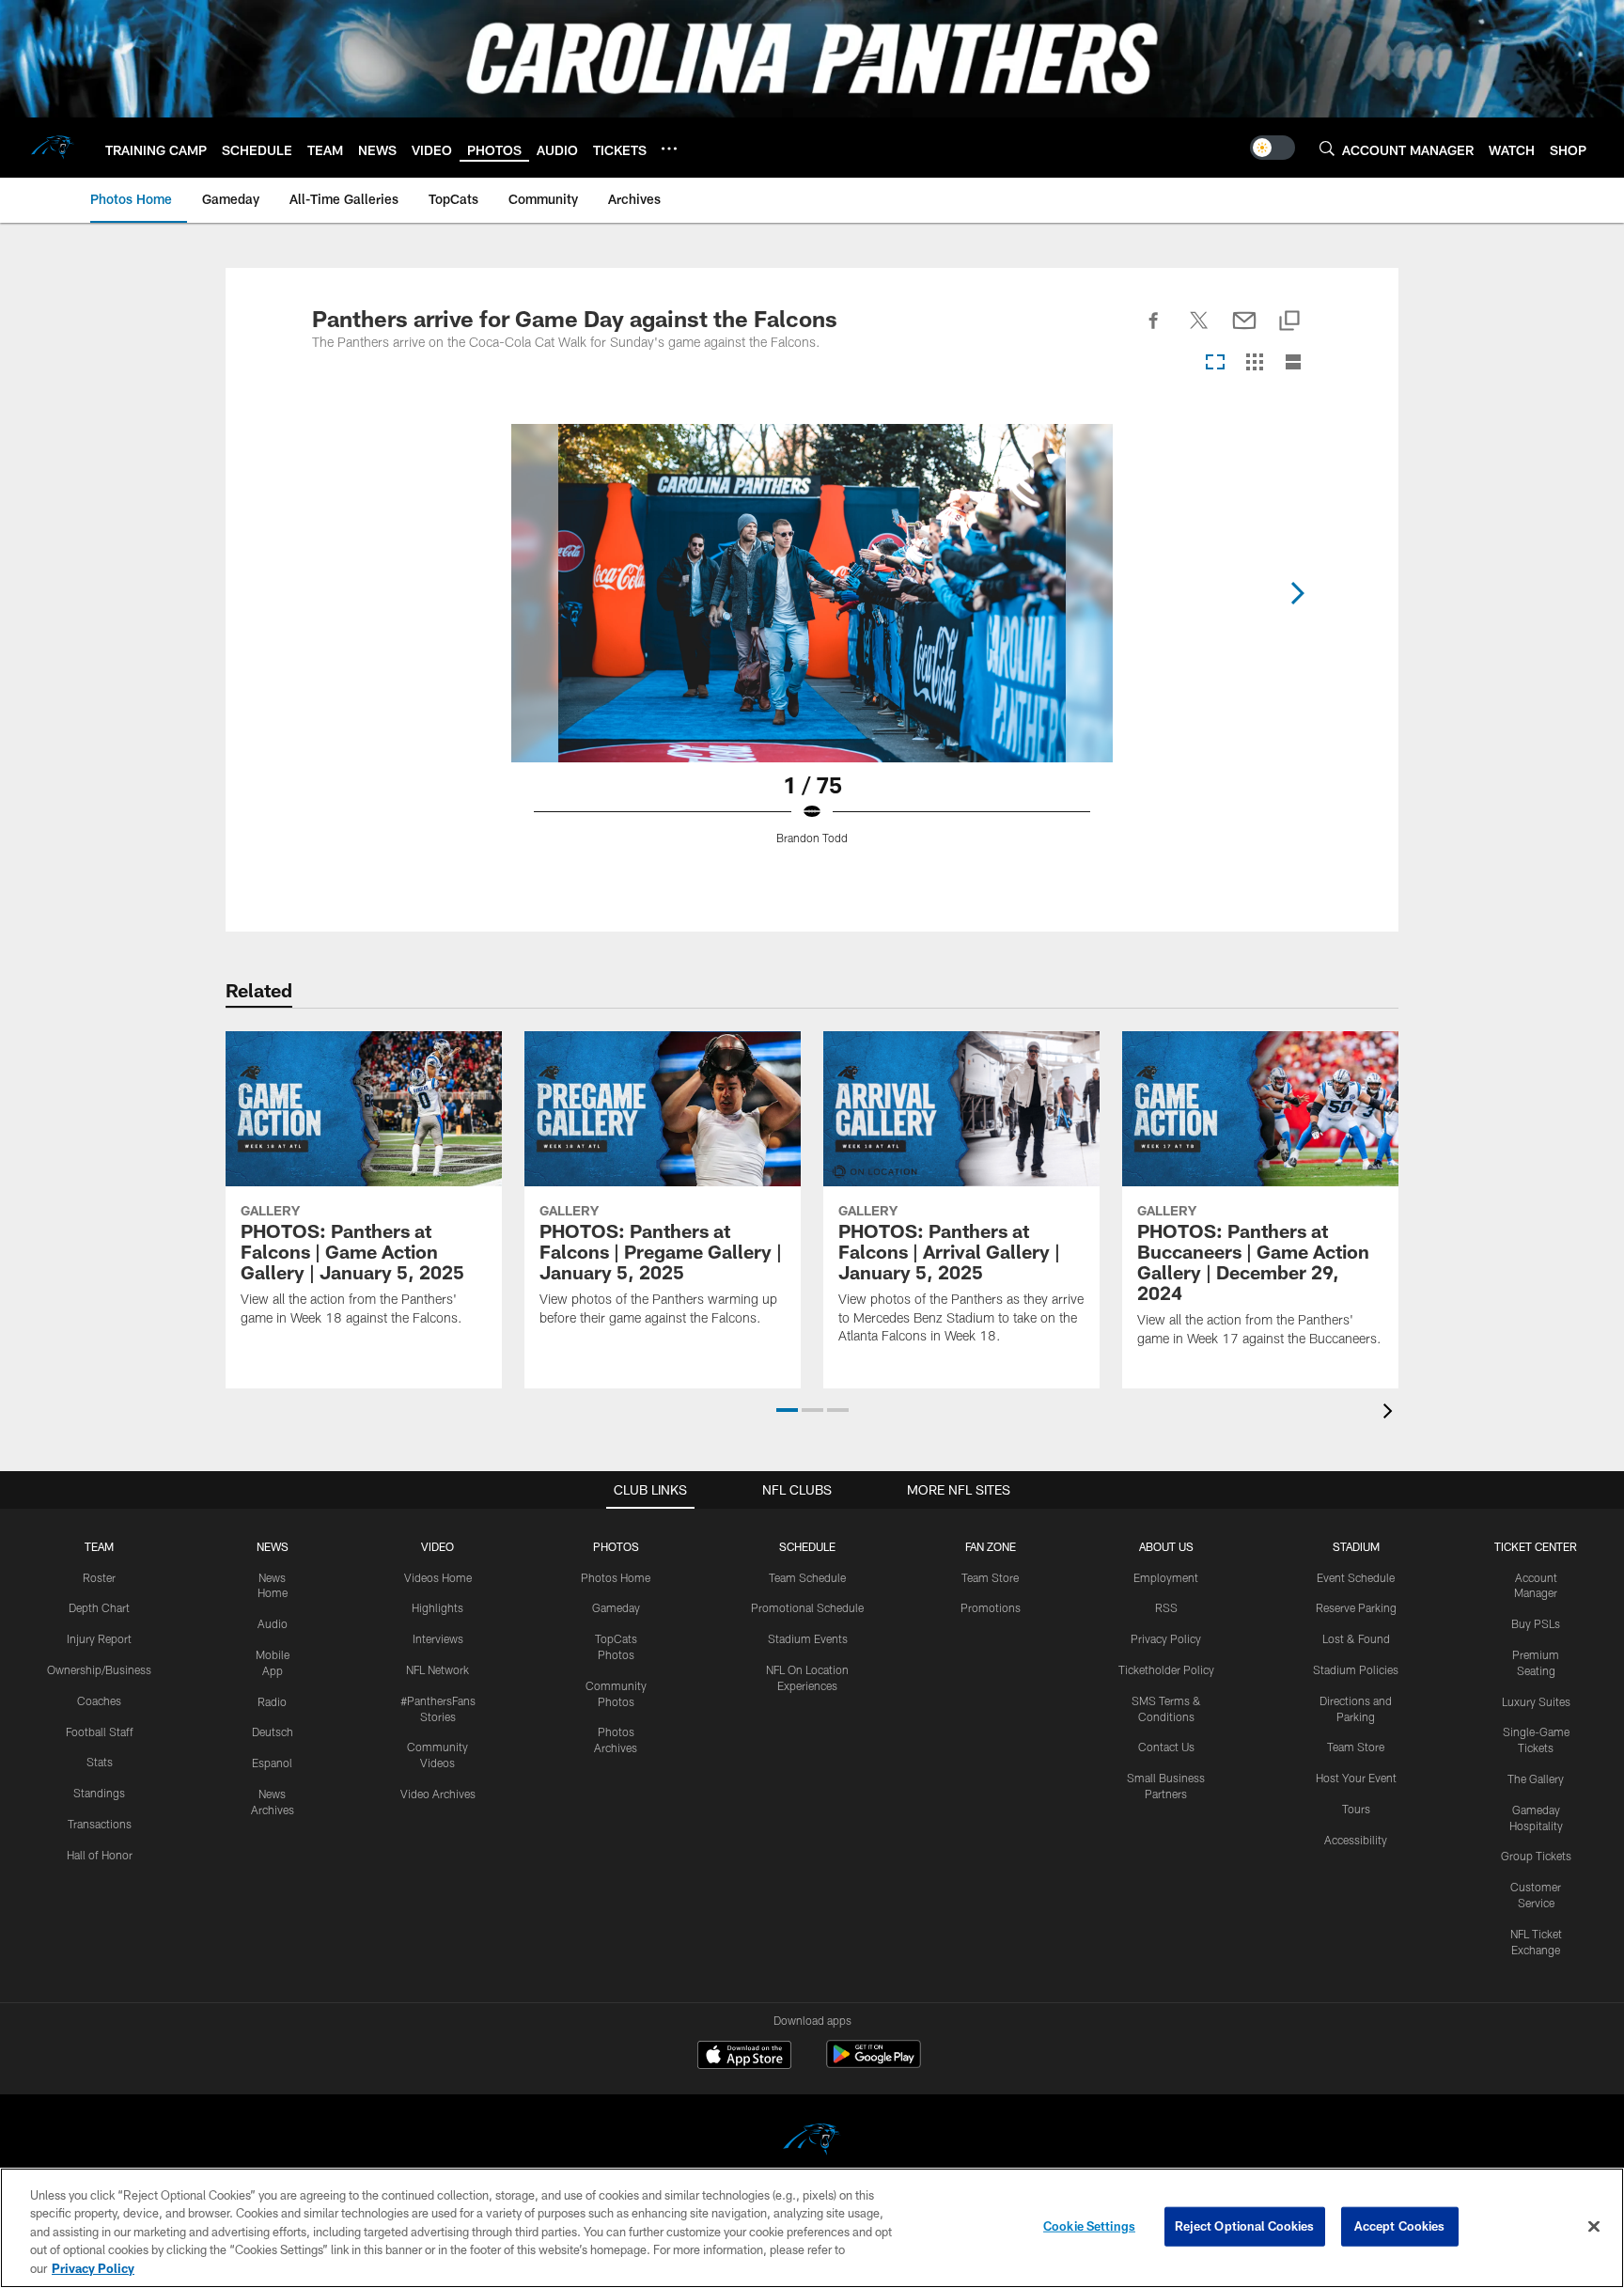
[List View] (1293, 363)
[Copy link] (1289, 322)
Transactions (100, 1824)
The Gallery (1536, 1779)
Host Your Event (1356, 1778)
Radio (272, 1701)
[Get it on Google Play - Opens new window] (874, 2064)
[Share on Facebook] (1154, 331)
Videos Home (438, 1577)
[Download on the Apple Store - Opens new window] (744, 2057)
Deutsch (273, 1732)
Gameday (616, 1607)
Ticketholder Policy (1166, 1669)
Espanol (272, 1763)
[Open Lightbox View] (812, 646)
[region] (812, 2228)
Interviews (438, 1638)
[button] (787, 1410)
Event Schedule (1356, 1577)
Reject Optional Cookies (1245, 2226)
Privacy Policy (1166, 1638)
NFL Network (437, 1669)
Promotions (991, 1607)
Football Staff (100, 1732)
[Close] (1594, 2227)
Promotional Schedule (807, 1607)
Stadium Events (808, 1638)
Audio (273, 1623)
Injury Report (99, 1638)
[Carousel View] (1215, 363)
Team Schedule (807, 1577)
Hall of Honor (100, 1855)
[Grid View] (1254, 363)
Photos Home (616, 1577)
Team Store (990, 1577)
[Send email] (1244, 331)
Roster (99, 1577)
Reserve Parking (1356, 1607)
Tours (1356, 1809)
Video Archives (438, 1794)
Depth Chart (99, 1607)
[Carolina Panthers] (812, 2142)
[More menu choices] (669, 149)
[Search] (1327, 148)
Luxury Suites (1536, 1701)
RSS (1166, 1607)
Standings (99, 1793)
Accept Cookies (1400, 2226)
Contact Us (1166, 1747)
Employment (1166, 1577)
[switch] (1273, 148)
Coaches (99, 1700)
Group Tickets (1536, 1856)
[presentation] (1391, 1413)
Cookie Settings (1089, 2226)
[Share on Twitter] (1199, 331)
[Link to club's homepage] (53, 148)
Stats (100, 1762)
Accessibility (1356, 1840)
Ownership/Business (99, 1669)
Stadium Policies (1356, 1669)
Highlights (437, 1607)
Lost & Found (1356, 1638)
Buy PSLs (1536, 1623)
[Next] (1297, 593)
